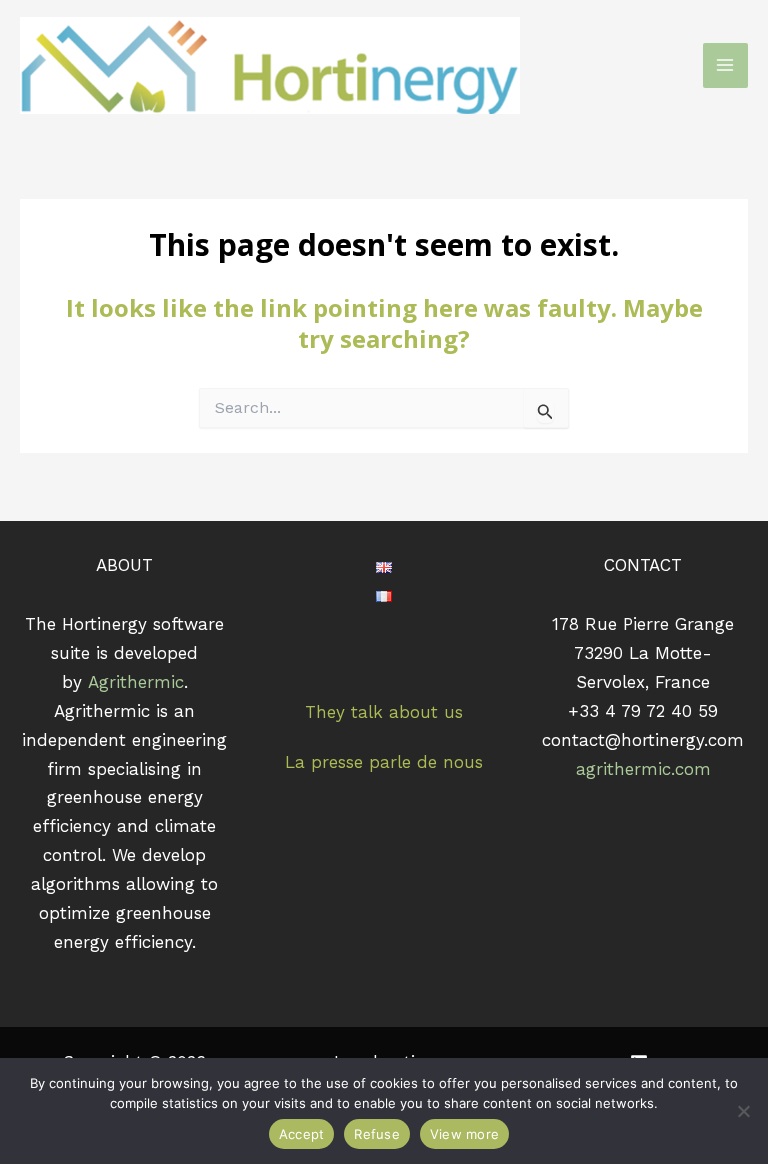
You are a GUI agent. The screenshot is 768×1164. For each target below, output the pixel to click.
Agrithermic (136, 682)
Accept (302, 1134)
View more (464, 1134)
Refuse (377, 1134)
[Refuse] (743, 1111)
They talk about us (384, 712)
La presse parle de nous (384, 762)
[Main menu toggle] (726, 66)
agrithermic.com (643, 769)
